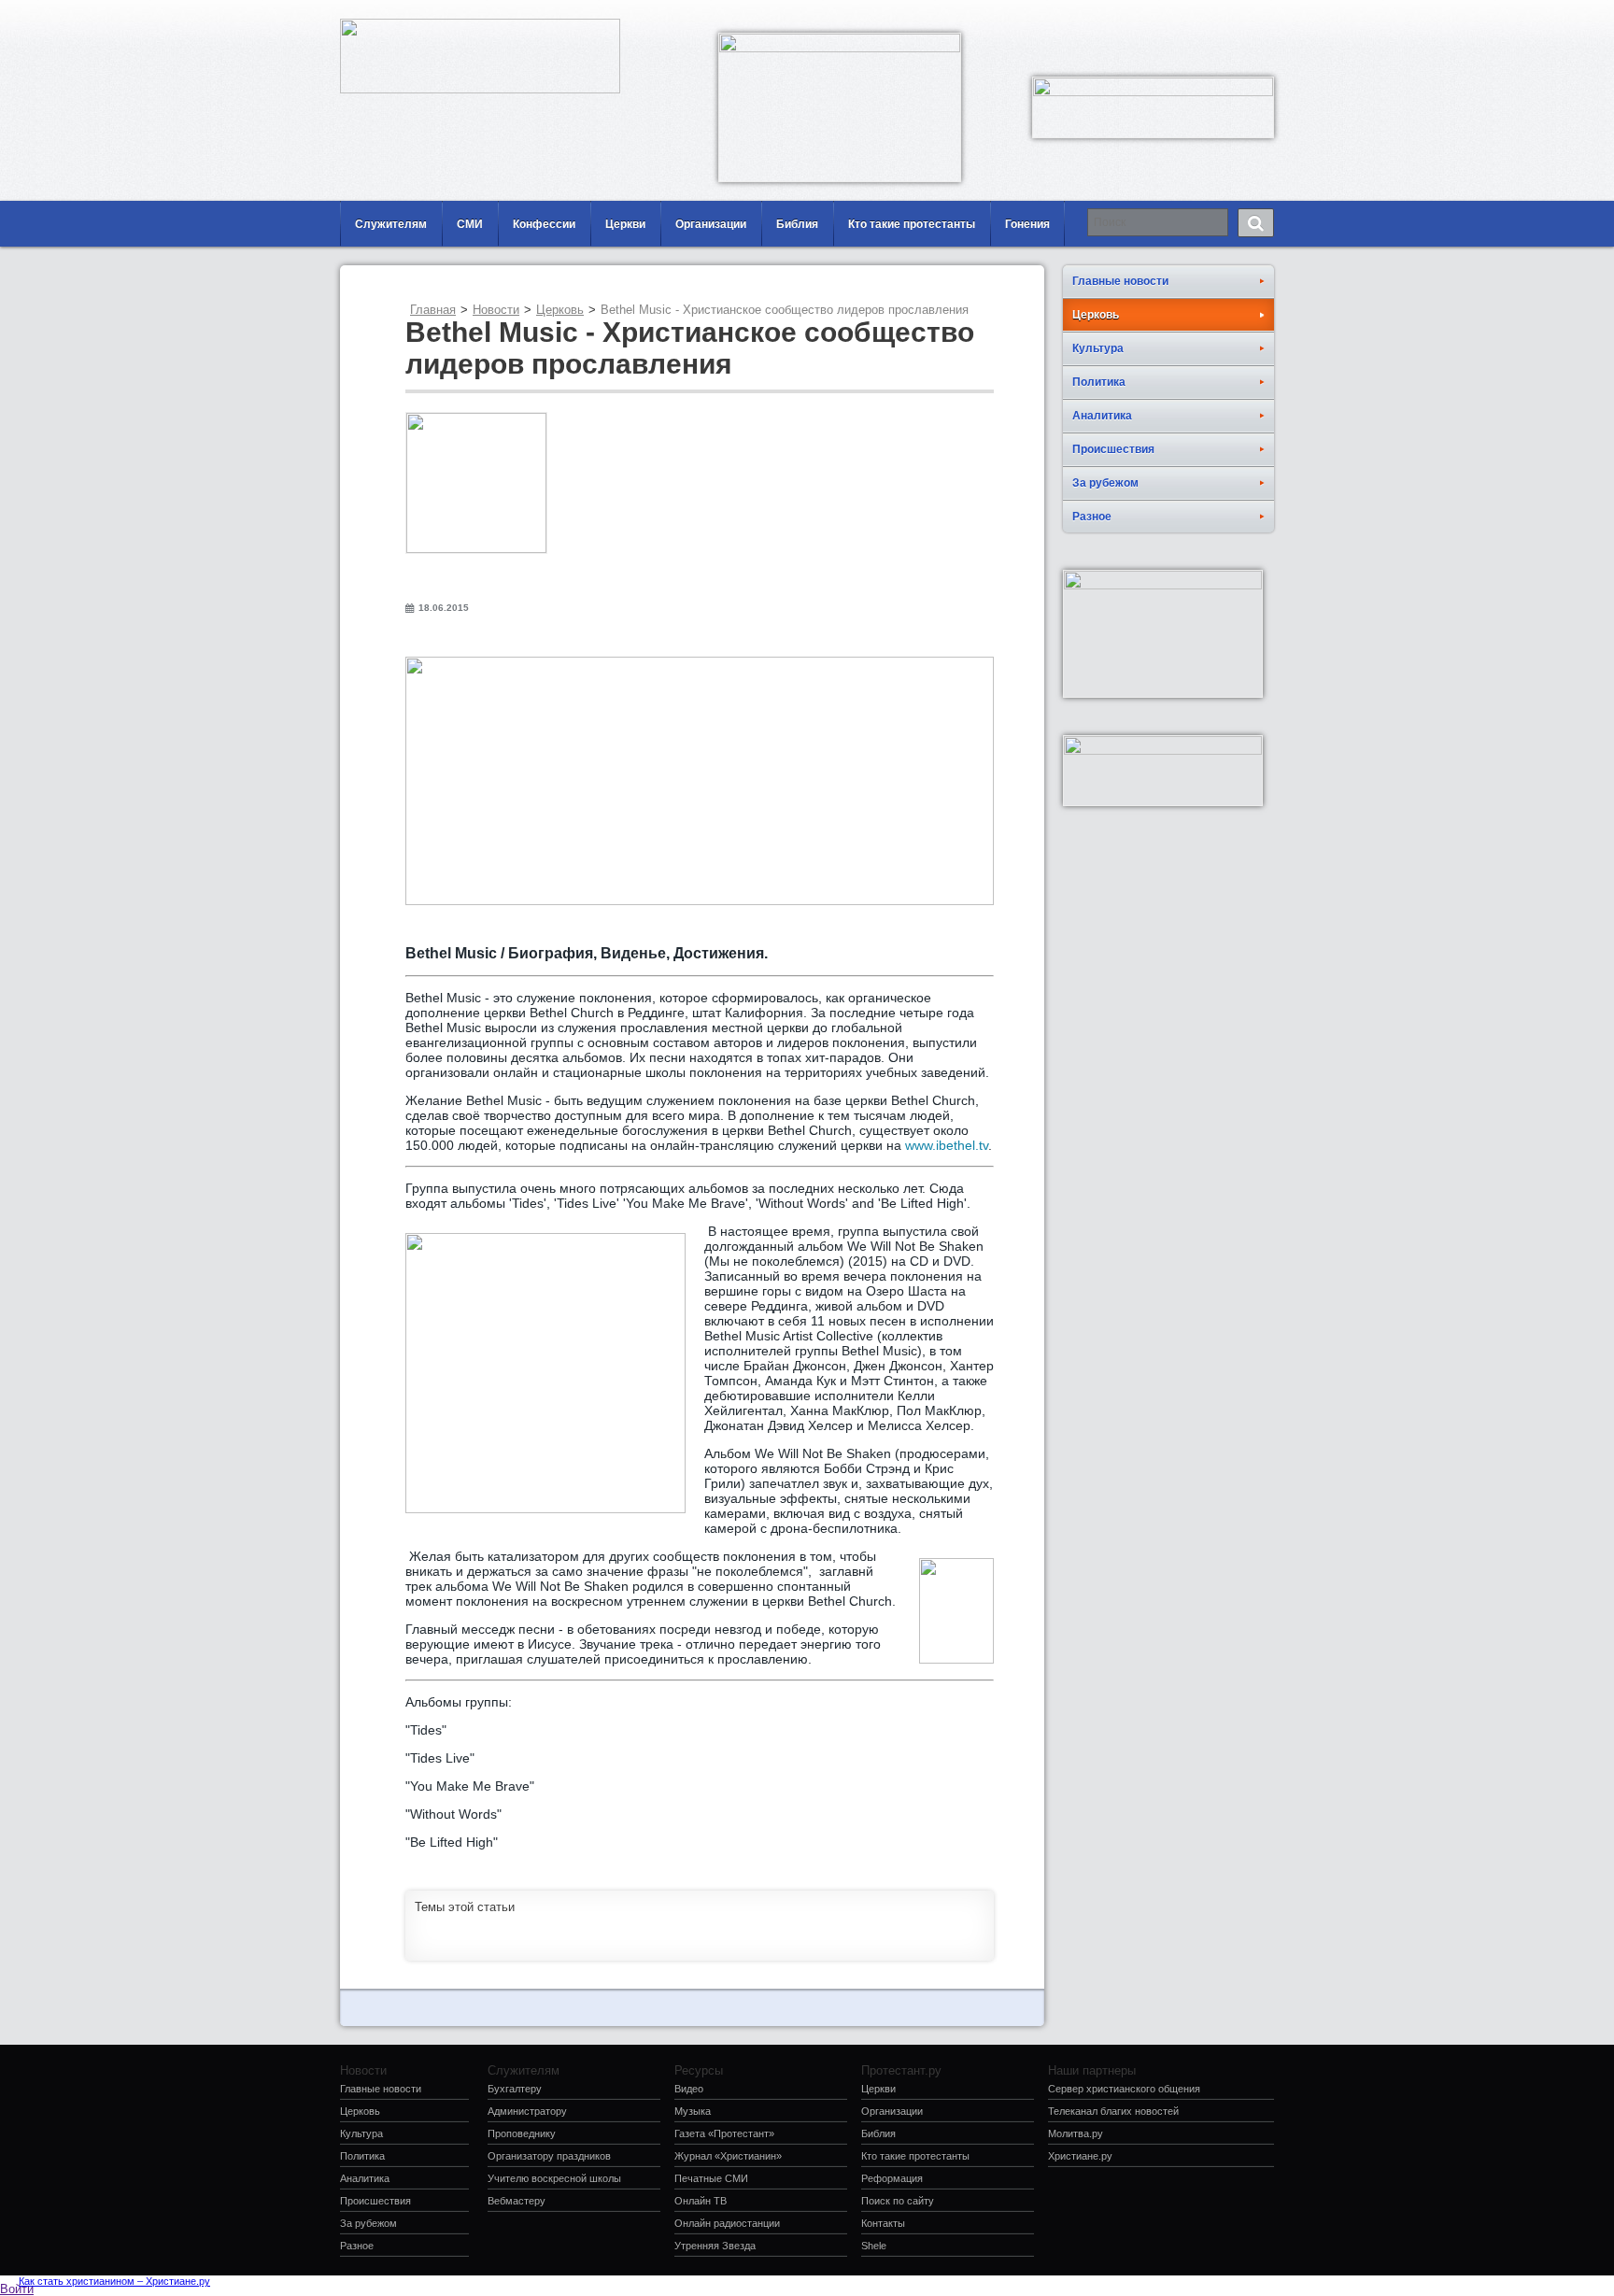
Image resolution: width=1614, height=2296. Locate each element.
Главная (433, 310)
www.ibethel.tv (947, 1145)
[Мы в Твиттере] (1260, 14)
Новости (496, 310)
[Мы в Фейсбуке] (1204, 14)
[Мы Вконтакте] (1232, 14)
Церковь (560, 310)
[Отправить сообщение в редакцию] (1176, 14)
